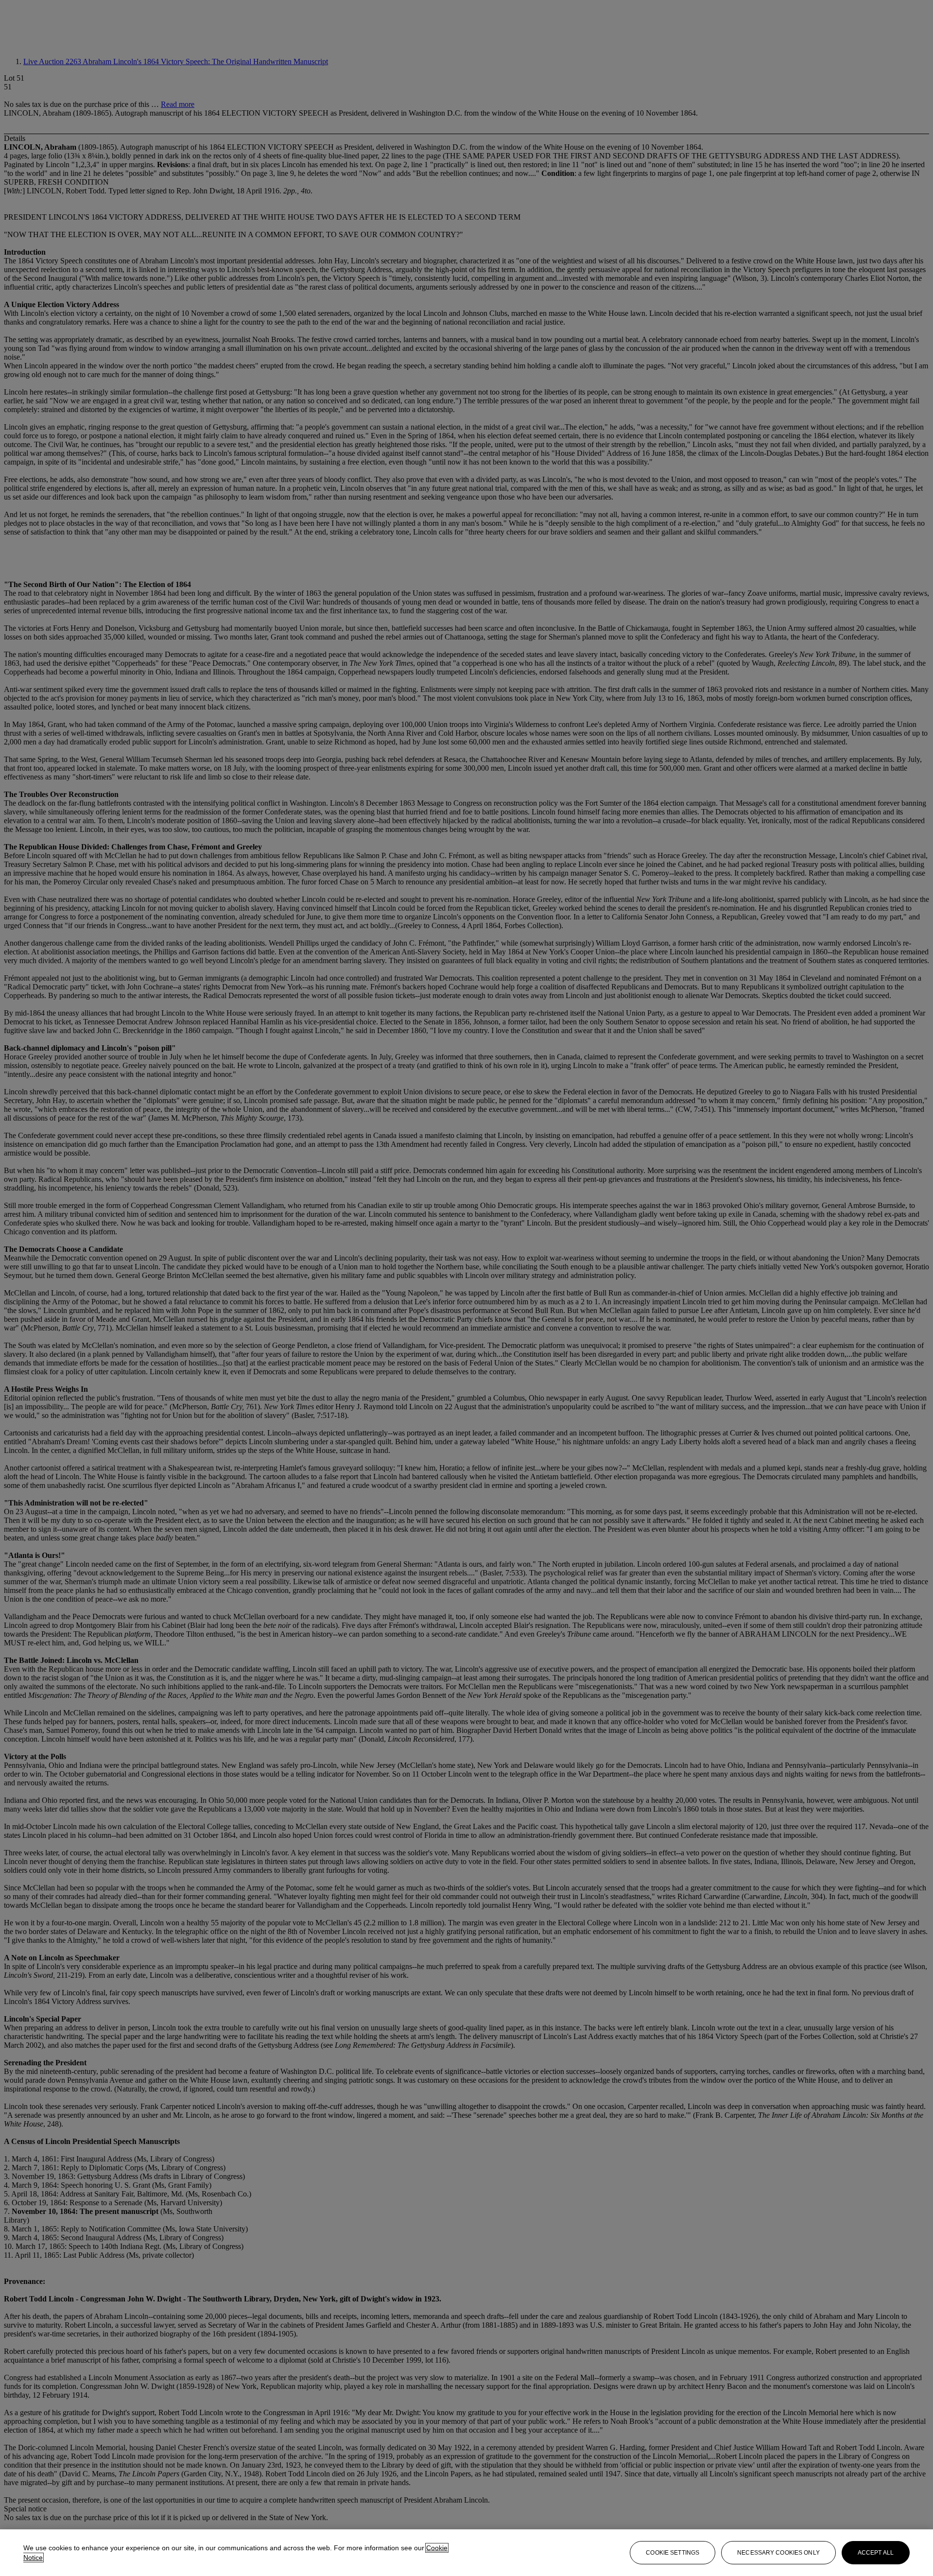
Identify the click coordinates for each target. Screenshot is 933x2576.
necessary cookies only (778, 2553)
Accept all (876, 2553)
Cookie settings (673, 2553)
